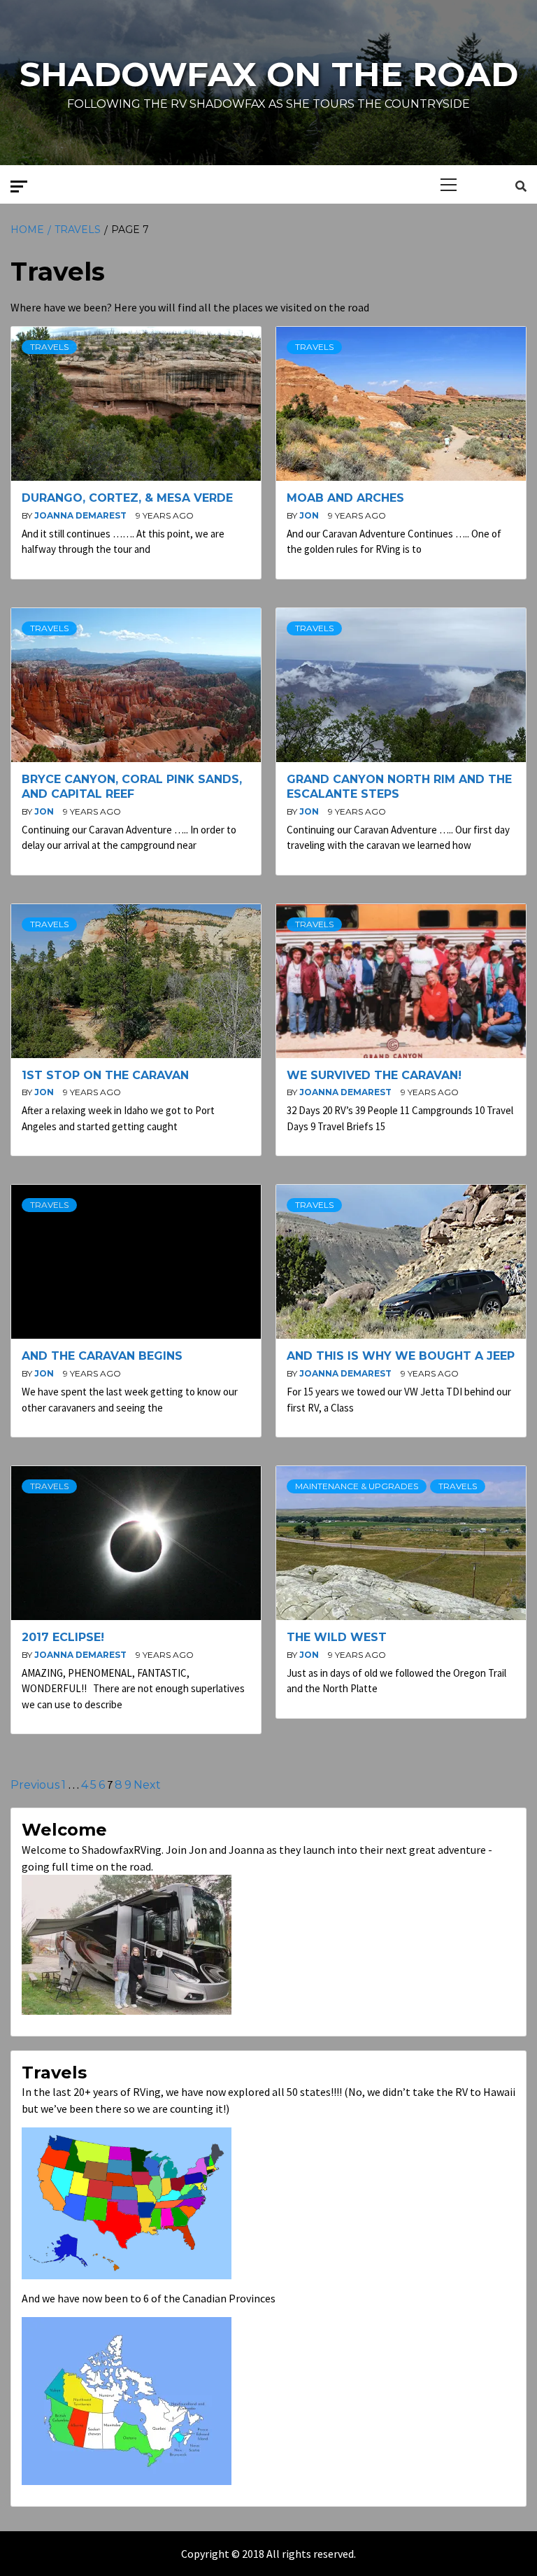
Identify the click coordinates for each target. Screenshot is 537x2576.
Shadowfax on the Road (269, 74)
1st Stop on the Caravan (105, 1075)
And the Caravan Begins (102, 1356)
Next (147, 1785)
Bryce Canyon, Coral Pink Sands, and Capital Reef (132, 787)
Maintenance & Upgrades (357, 1486)
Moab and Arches (345, 498)
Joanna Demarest (81, 515)
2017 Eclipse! (63, 1637)
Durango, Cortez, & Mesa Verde (127, 498)
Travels (49, 347)
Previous (35, 1785)
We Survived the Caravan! (374, 1075)
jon (310, 515)
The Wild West (337, 1637)
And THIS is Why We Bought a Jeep (401, 1356)
